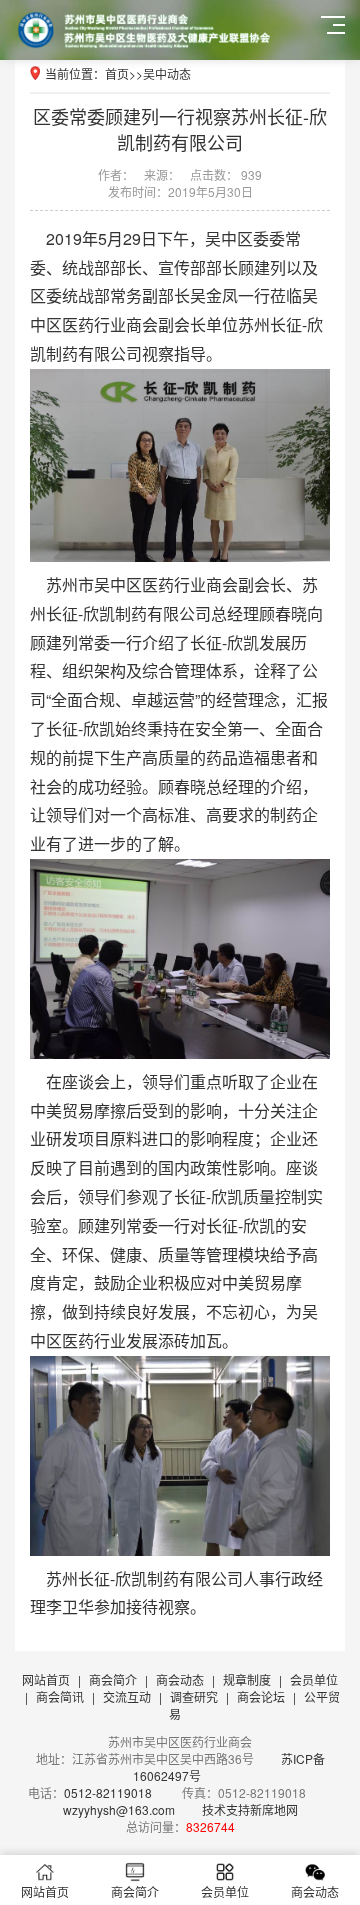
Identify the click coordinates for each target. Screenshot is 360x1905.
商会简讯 (60, 1696)
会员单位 (314, 1679)
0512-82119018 (108, 1792)
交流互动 (127, 1696)
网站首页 (46, 1679)
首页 (117, 73)
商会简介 (113, 1679)
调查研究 (194, 1696)
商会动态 (180, 1679)
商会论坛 (261, 1696)
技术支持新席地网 (250, 1809)
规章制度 (247, 1679)
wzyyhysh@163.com (119, 1809)
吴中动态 (167, 73)
